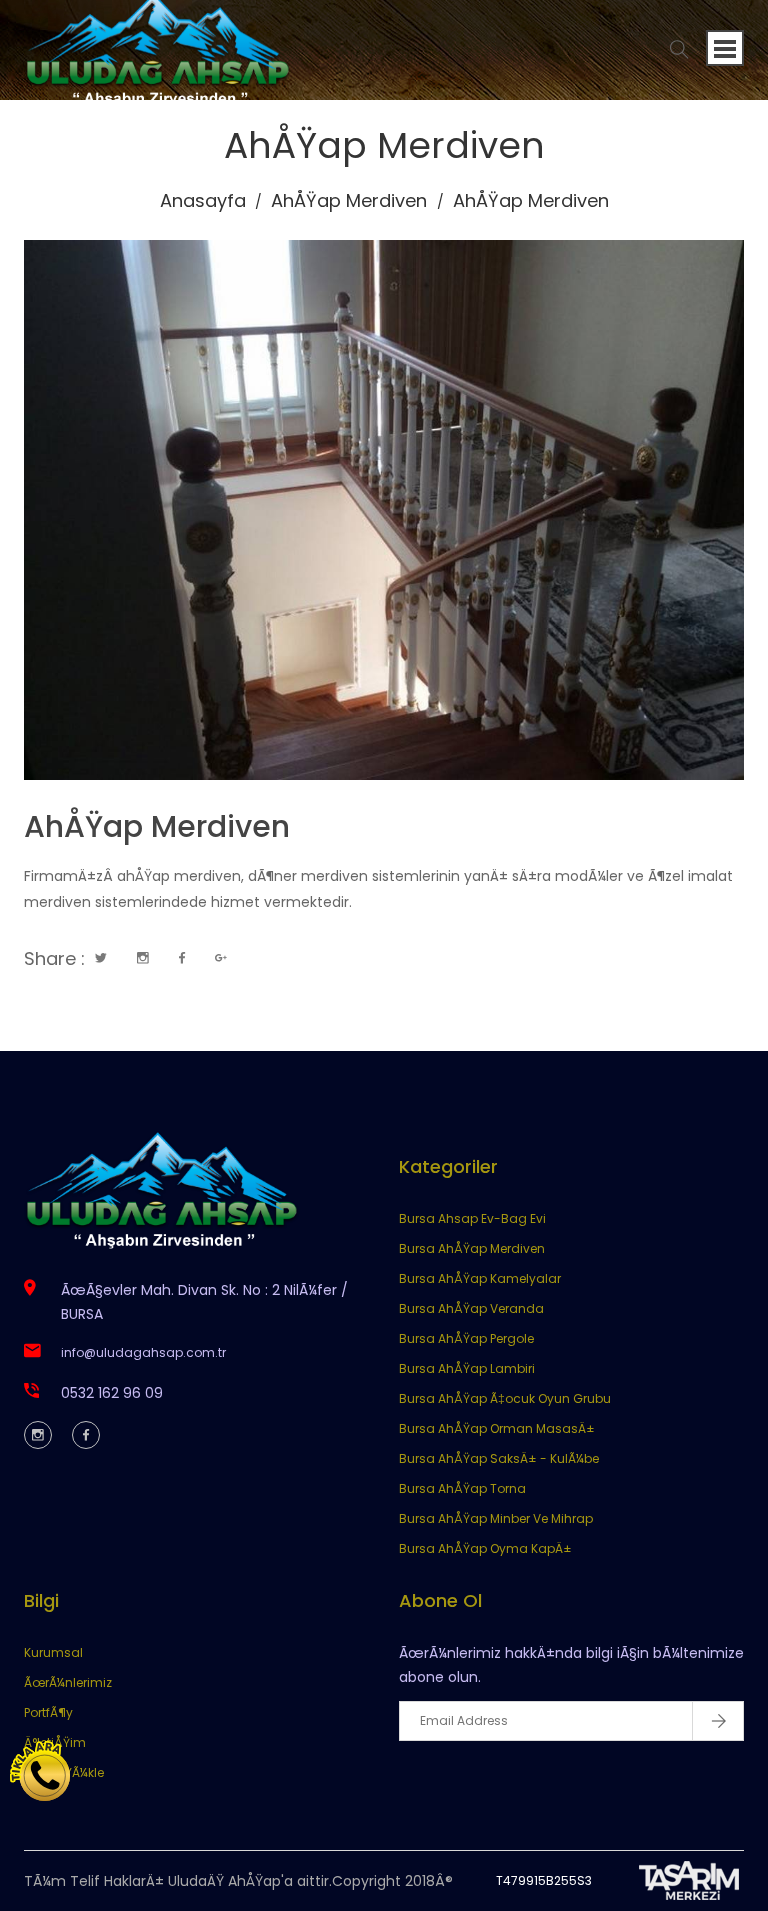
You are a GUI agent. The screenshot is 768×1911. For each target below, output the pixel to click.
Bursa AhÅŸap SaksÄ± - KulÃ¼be (499, 1458)
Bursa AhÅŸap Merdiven (472, 1248)
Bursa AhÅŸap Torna (462, 1488)
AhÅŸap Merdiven (349, 200)
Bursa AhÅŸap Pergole (466, 1338)
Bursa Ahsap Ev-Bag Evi (472, 1218)
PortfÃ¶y (48, 1712)
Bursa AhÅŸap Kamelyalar (480, 1278)
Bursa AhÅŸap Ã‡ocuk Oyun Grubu (505, 1398)
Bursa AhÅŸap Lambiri (467, 1368)
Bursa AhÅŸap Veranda (471, 1308)
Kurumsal (53, 1652)
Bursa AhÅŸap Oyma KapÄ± (485, 1548)
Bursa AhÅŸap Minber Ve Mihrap (496, 1518)
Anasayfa (203, 200)
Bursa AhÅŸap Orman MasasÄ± (497, 1428)
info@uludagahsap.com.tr (143, 1352)
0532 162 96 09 (112, 1393)
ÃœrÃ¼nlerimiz (68, 1682)
